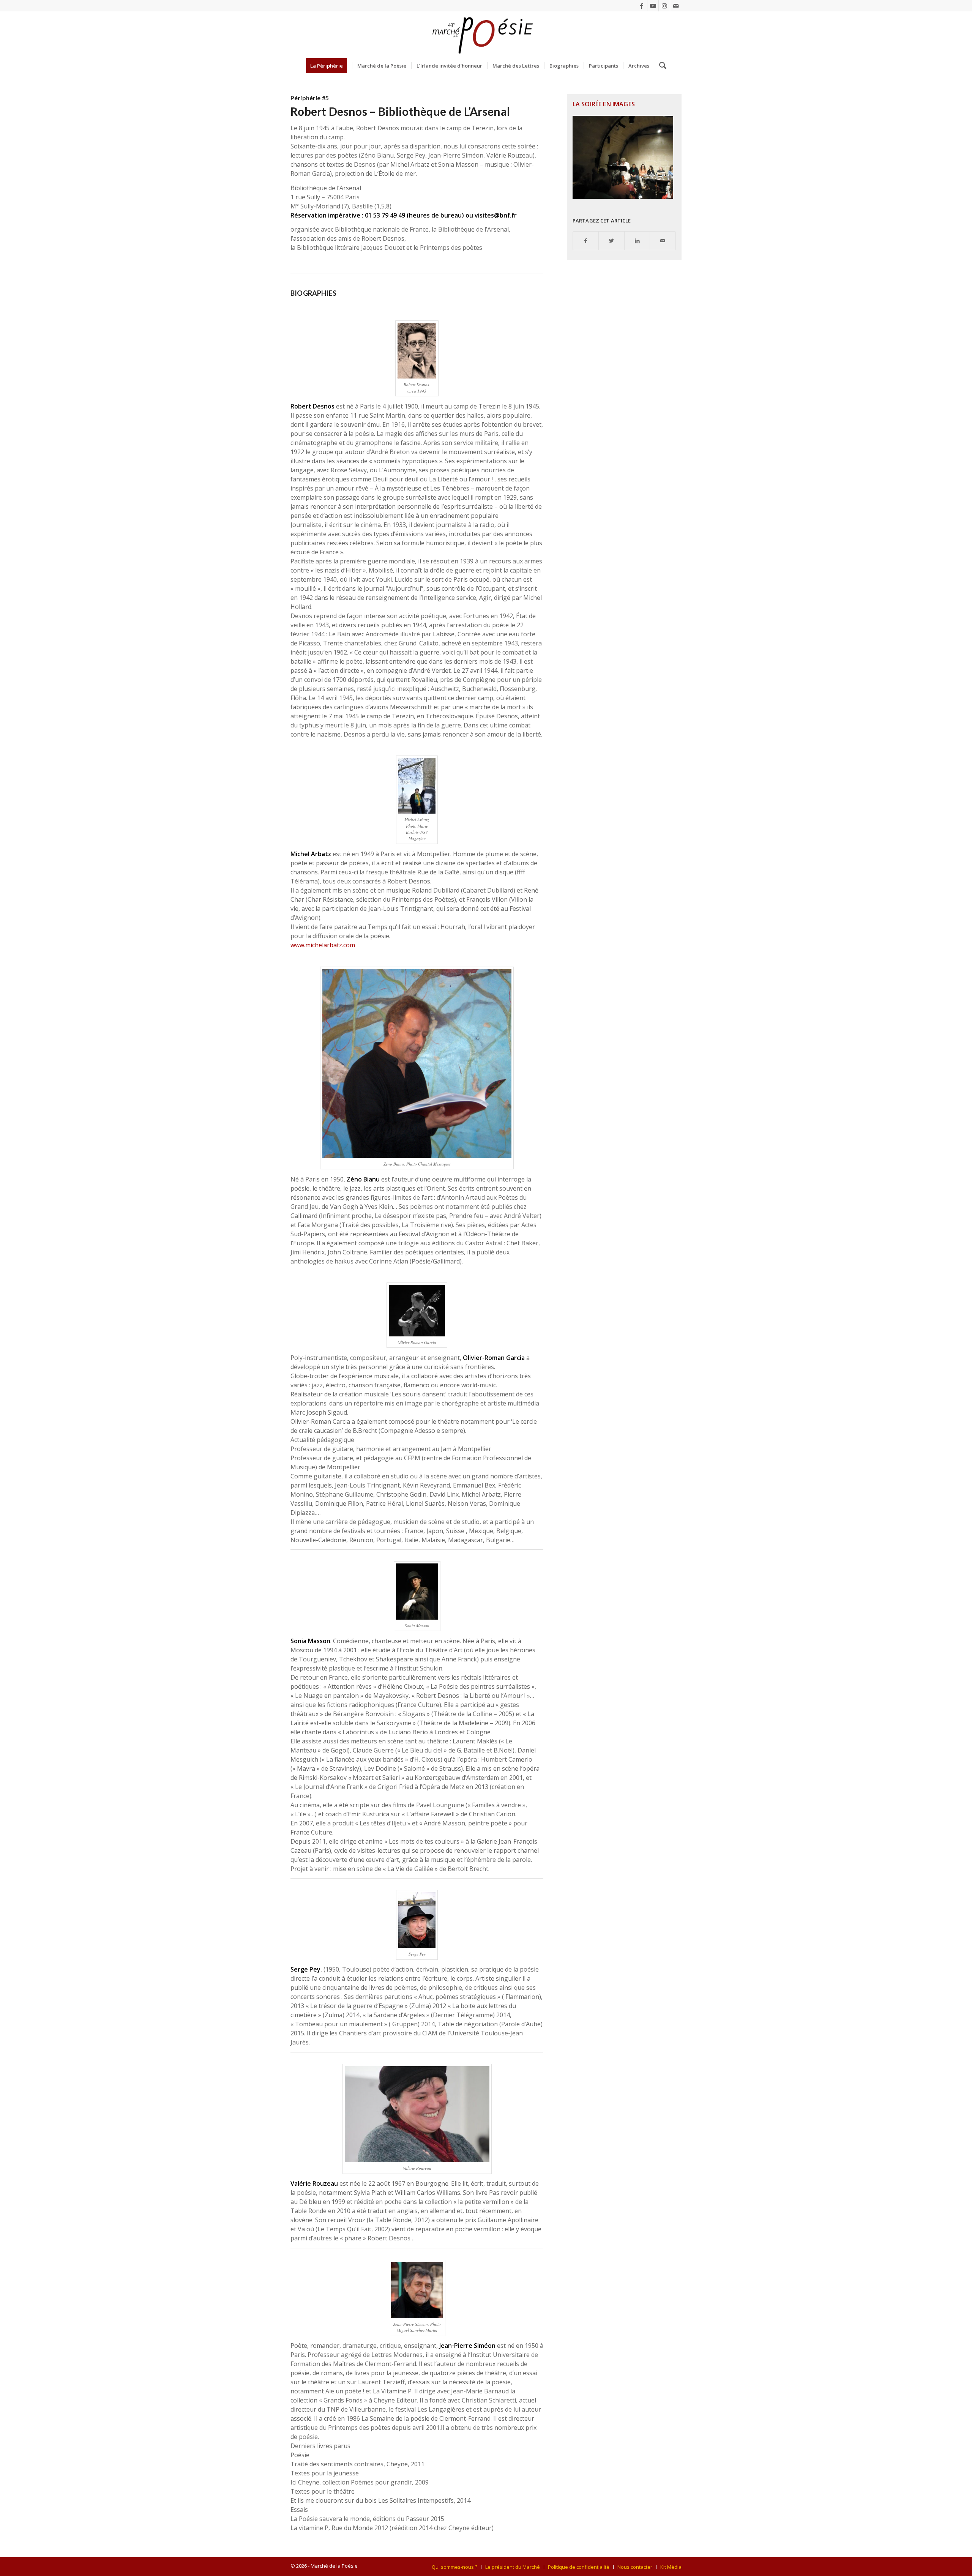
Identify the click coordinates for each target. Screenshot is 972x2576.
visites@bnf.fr (496, 215)
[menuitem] (329, 66)
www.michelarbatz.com (323, 945)
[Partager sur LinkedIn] (637, 241)
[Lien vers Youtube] (653, 6)
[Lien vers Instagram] (664, 6)
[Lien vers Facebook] (641, 6)
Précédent (590, 158)
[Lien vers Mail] (676, 6)
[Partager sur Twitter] (611, 241)
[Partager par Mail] (663, 241)
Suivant (659, 158)
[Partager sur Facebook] (586, 241)
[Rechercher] (660, 66)
